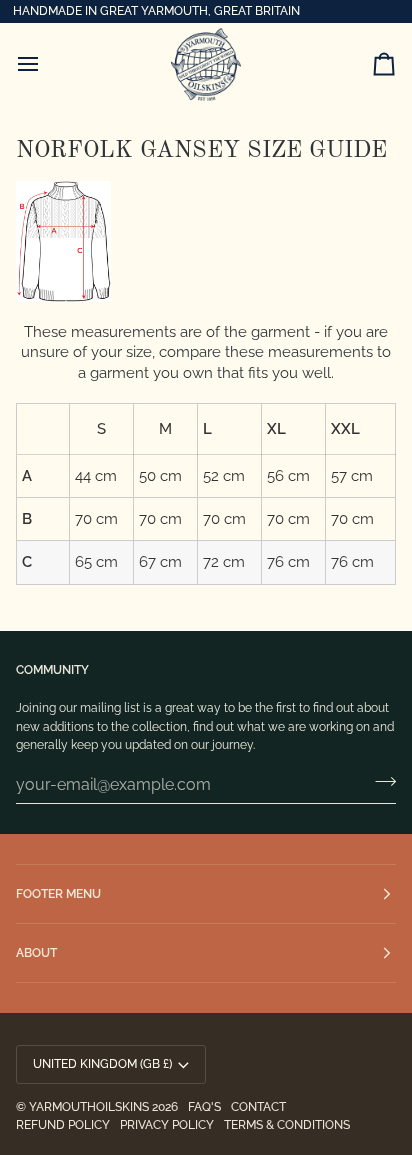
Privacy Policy (167, 1125)
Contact (258, 1107)
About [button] (36, 953)
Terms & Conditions (287, 1125)
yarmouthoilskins (89, 1107)
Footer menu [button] (58, 894)
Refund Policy (63, 1125)
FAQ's (204, 1107)
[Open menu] (46, 64)
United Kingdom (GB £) (102, 1064)
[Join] (379, 782)
